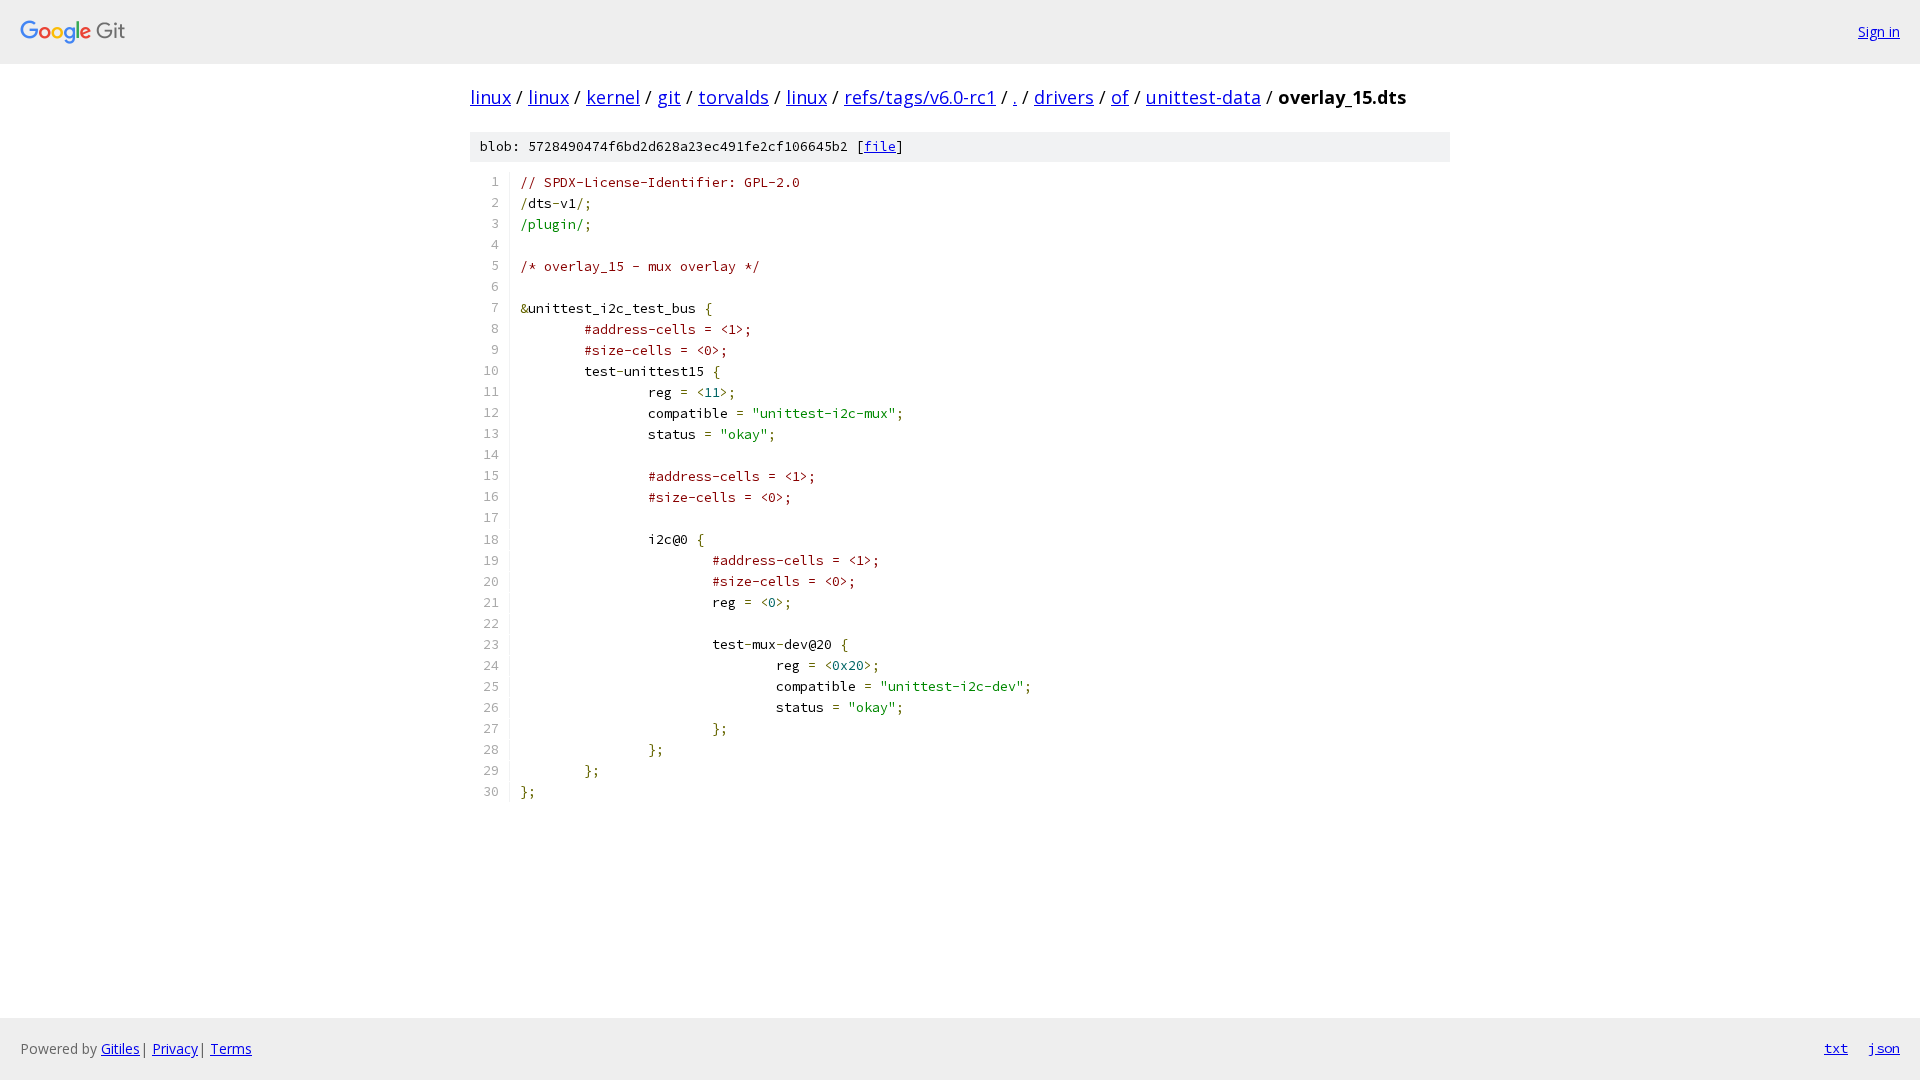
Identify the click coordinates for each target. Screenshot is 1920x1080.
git (669, 97)
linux (490, 97)
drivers (1064, 97)
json (1884, 1048)
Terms (231, 1048)
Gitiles (120, 1048)
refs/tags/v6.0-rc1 (920, 97)
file (880, 146)
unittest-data (1203, 97)
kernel (613, 97)
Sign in (1879, 31)
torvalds (733, 97)
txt (1836, 1048)
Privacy (175, 1048)
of (1120, 97)
